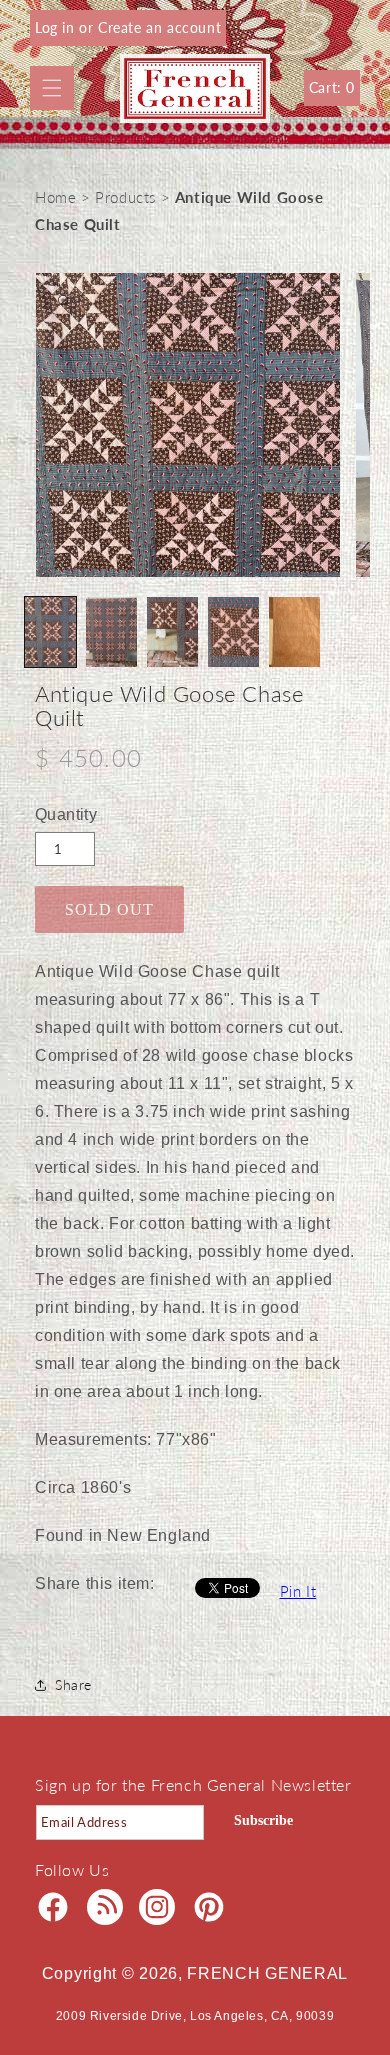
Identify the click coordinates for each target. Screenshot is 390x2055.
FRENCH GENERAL (267, 1973)
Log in (57, 27)
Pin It (298, 1591)
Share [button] (73, 1684)
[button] (52, 88)
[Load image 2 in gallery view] (111, 632)
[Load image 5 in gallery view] (294, 632)
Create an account (159, 27)
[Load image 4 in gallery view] (233, 632)
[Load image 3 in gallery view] (172, 632)
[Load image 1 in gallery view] (50, 632)
